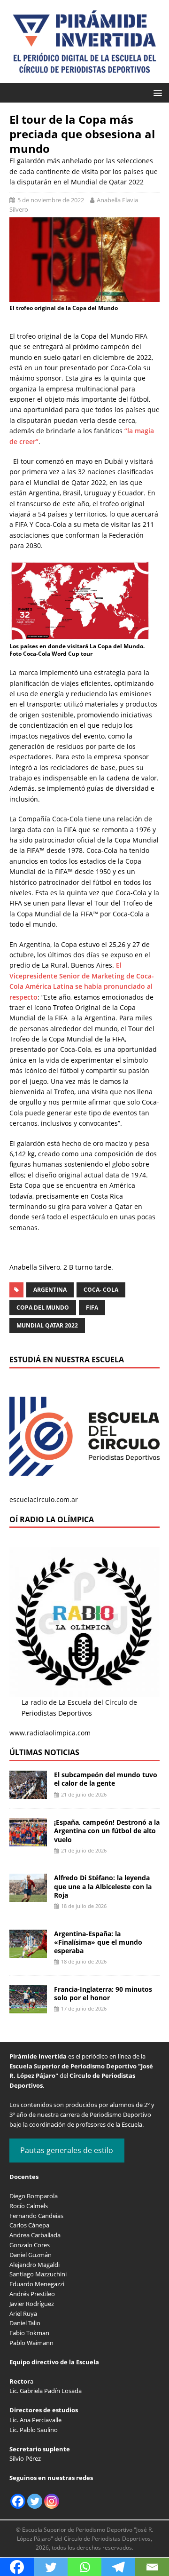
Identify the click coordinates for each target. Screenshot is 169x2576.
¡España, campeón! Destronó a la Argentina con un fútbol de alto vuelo (107, 1831)
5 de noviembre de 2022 (51, 200)
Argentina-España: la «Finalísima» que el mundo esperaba (98, 1942)
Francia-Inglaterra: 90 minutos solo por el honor (103, 1993)
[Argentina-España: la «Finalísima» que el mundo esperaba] (28, 1952)
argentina (50, 1290)
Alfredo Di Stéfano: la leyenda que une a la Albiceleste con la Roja (103, 1886)
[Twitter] (35, 2501)
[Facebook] (18, 2501)
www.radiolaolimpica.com (50, 1733)
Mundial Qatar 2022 (47, 1325)
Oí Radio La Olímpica (52, 1519)
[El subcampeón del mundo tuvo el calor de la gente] (28, 1793)
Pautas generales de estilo (67, 2150)
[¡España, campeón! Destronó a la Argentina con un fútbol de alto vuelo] (28, 1841)
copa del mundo (43, 1308)
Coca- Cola (101, 1290)
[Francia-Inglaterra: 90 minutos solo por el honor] (28, 2008)
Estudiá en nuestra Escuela (67, 1360)
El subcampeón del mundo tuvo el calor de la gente (106, 1779)
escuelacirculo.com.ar (44, 1499)
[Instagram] (52, 2501)
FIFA (92, 1308)
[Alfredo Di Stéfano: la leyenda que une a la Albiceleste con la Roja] (28, 1896)
